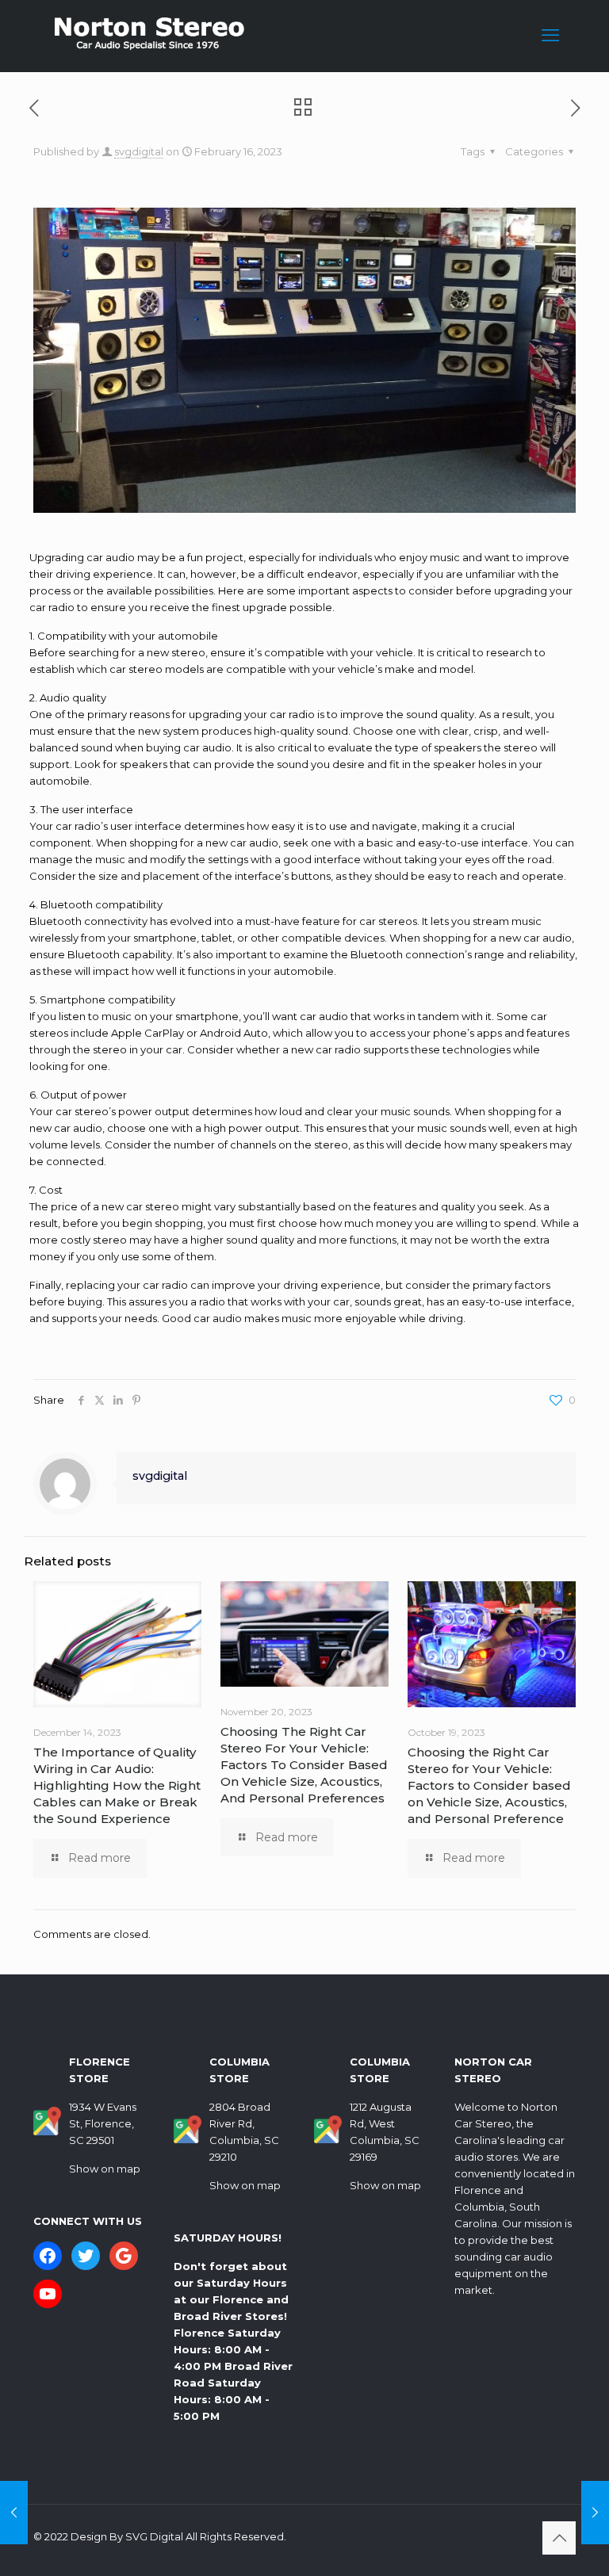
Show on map (105, 2169)
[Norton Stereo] (148, 36)
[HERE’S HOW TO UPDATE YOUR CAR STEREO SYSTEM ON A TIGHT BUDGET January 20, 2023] (14, 2513)
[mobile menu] (550, 36)
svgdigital (139, 151)
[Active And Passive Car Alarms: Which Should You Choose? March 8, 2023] (595, 2513)
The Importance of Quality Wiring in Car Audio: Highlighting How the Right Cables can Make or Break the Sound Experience (117, 1785)
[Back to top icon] (559, 2538)
